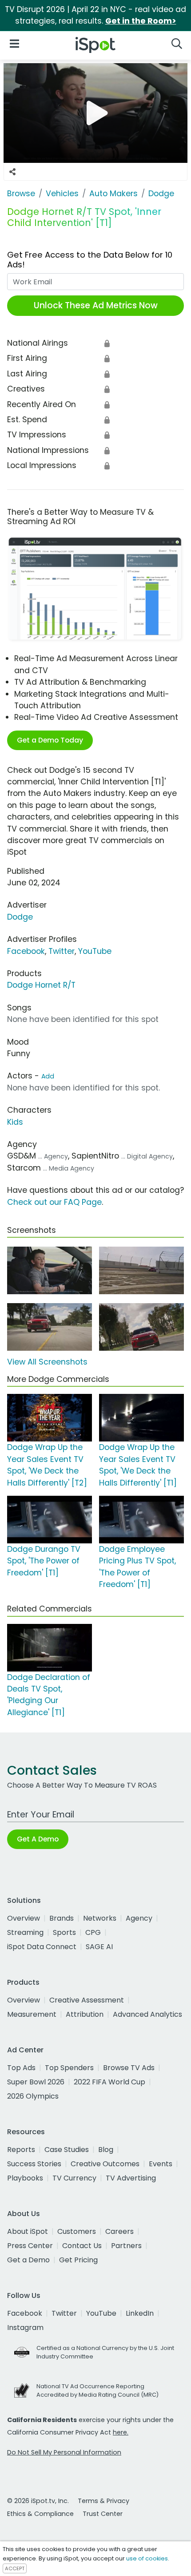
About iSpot (28, 2231)
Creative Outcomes (105, 2164)
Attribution (85, 2014)
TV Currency (74, 2178)
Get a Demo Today (50, 740)
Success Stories (34, 2164)
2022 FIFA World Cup (109, 2082)
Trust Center (103, 2514)
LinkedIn (140, 2313)
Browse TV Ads (129, 2068)
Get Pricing (78, 2260)
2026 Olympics (33, 2096)
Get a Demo (28, 2260)
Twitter (62, 951)
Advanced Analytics (147, 2014)
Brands (62, 1918)
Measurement (32, 2014)
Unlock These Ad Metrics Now (96, 305)
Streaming (25, 1932)
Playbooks (25, 2178)
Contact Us (82, 2246)
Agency (139, 1918)
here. (121, 2432)
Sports (64, 1932)
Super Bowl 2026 (36, 2082)
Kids (15, 1122)
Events (161, 2164)
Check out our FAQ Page (54, 1202)
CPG (93, 1932)
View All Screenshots (47, 1362)
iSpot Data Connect (42, 1947)
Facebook (26, 951)
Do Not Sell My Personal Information (64, 2452)
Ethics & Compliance (40, 2514)
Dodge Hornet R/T (41, 985)
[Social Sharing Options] (12, 172)
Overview (24, 1918)
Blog (106, 2150)
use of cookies (147, 2558)
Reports (21, 2150)
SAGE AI (99, 1947)
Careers (119, 2231)
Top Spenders (69, 2068)
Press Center (30, 2246)
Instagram (25, 2328)
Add (48, 1076)
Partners (126, 2246)
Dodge (20, 917)
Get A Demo (38, 1839)
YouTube (95, 951)
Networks (100, 1918)
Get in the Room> (141, 21)
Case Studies (67, 2150)
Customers (77, 2231)
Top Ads (21, 2068)
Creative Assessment (87, 2000)
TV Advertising (131, 2178)
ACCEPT (15, 2568)
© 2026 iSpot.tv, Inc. (38, 2501)
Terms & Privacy (103, 2501)
